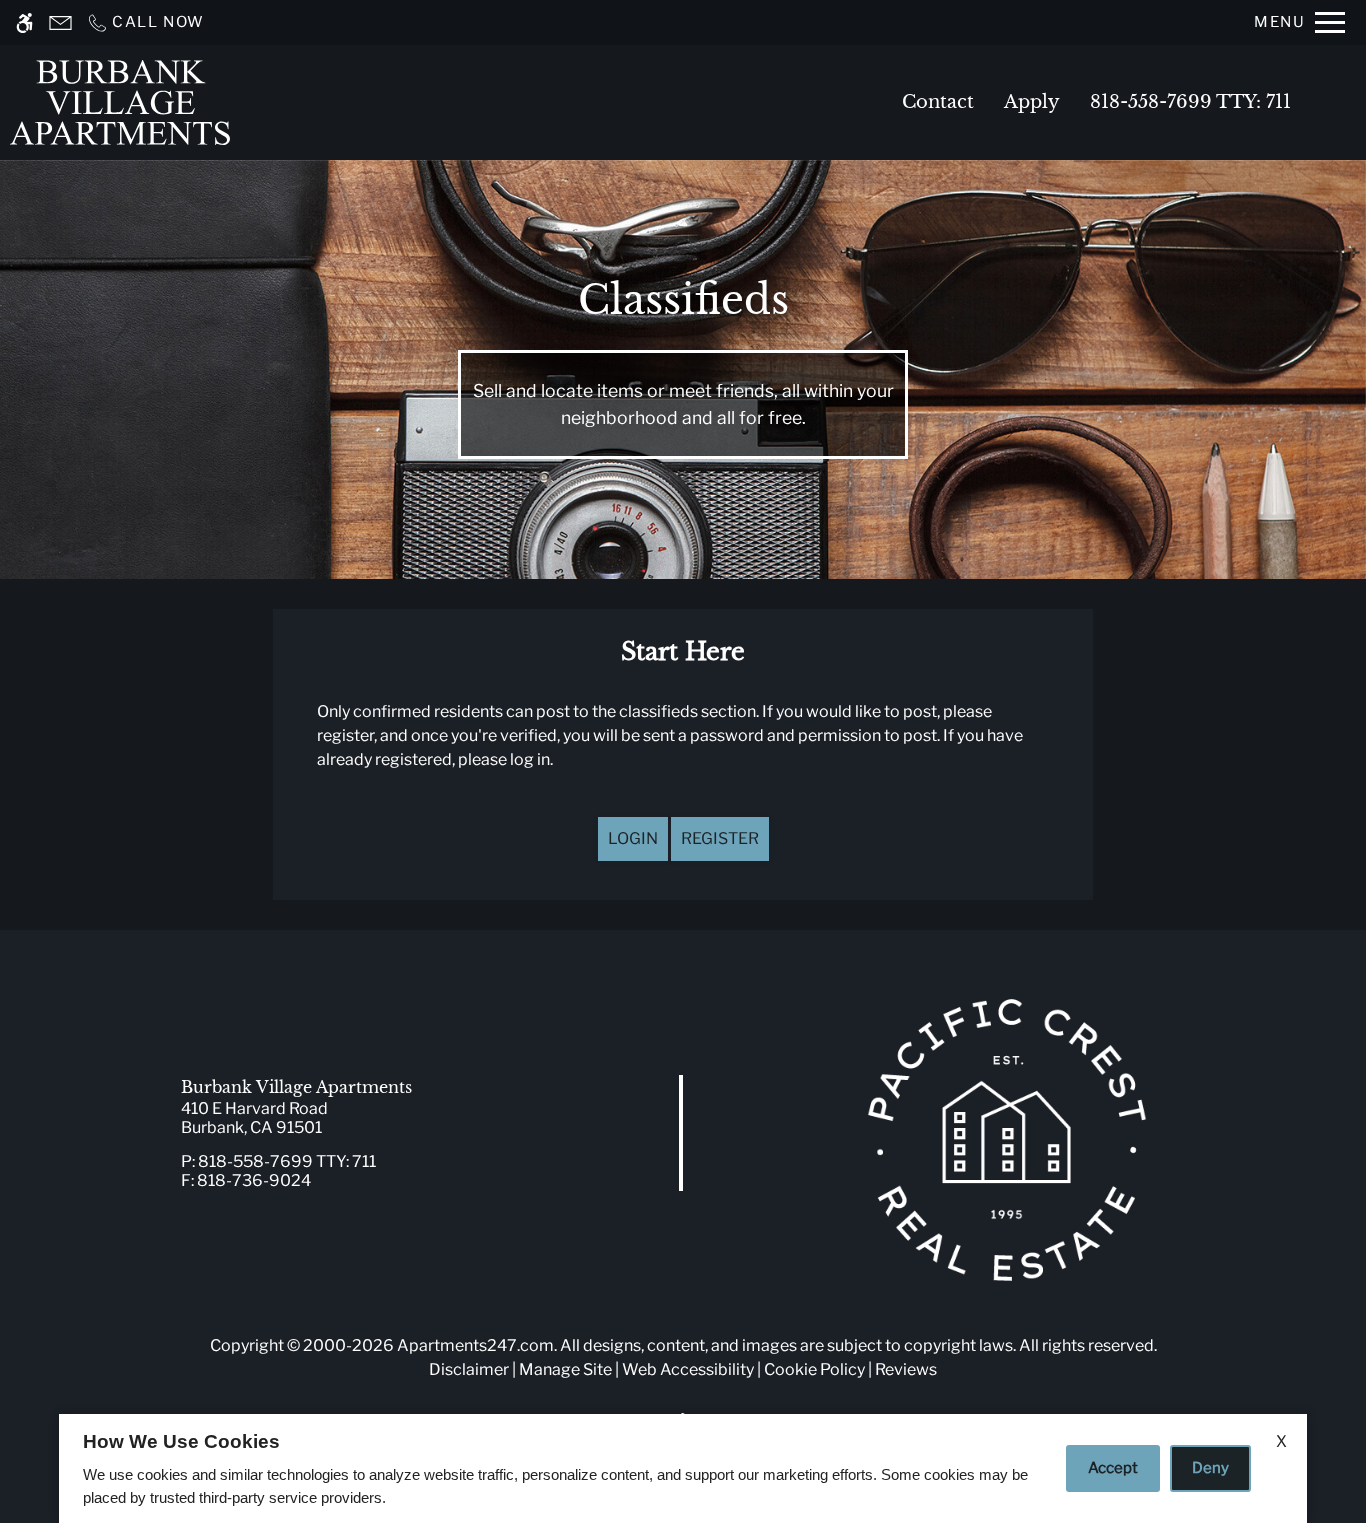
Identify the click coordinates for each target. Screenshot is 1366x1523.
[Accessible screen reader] (24, 22)
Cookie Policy (814, 1369)
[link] (342, 1118)
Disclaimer (469, 1369)
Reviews (906, 1369)
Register (720, 838)
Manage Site (565, 1369)
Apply (1032, 102)
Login (633, 838)
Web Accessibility (688, 1369)
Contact (938, 102)
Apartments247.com (475, 1345)
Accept (1113, 1468)
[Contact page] (60, 22)
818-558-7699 (1190, 102)
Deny (1210, 1468)
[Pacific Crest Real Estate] (1007, 1139)
